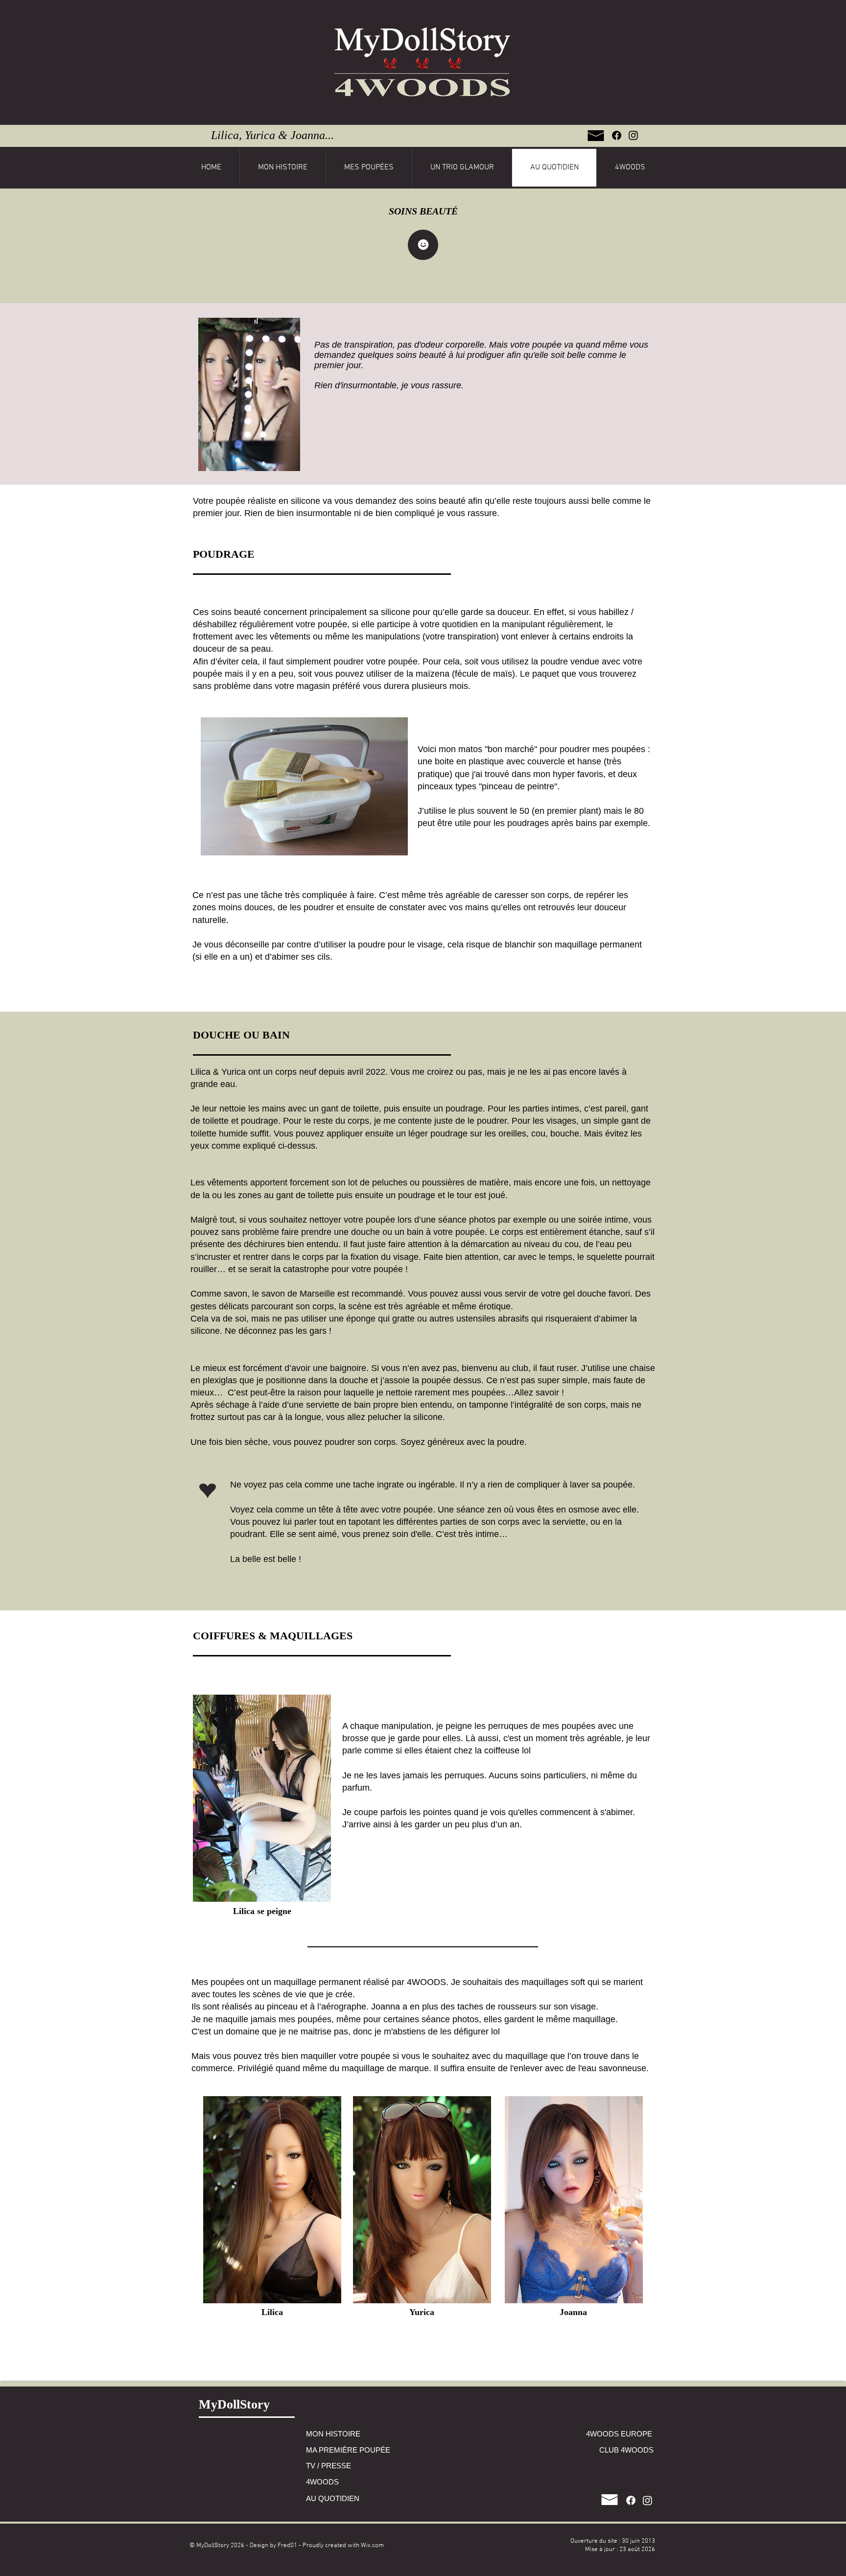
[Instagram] (633, 135)
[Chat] (423, 245)
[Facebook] (617, 135)
